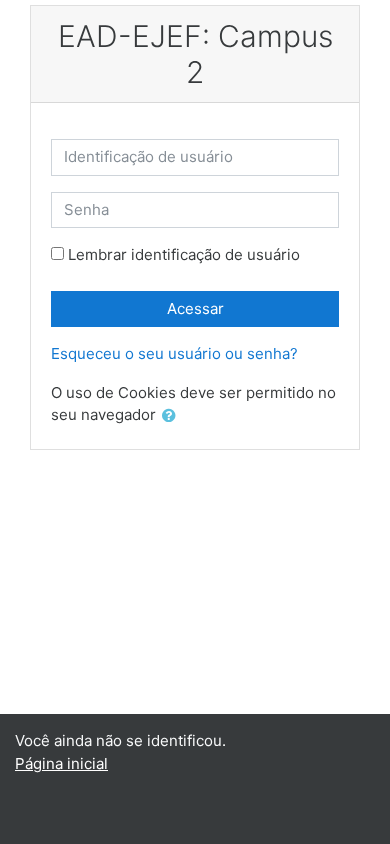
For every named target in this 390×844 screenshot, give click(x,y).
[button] (173, 416)
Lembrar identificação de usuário (184, 254)
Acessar (195, 308)
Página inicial (61, 763)
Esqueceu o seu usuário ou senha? (174, 353)
